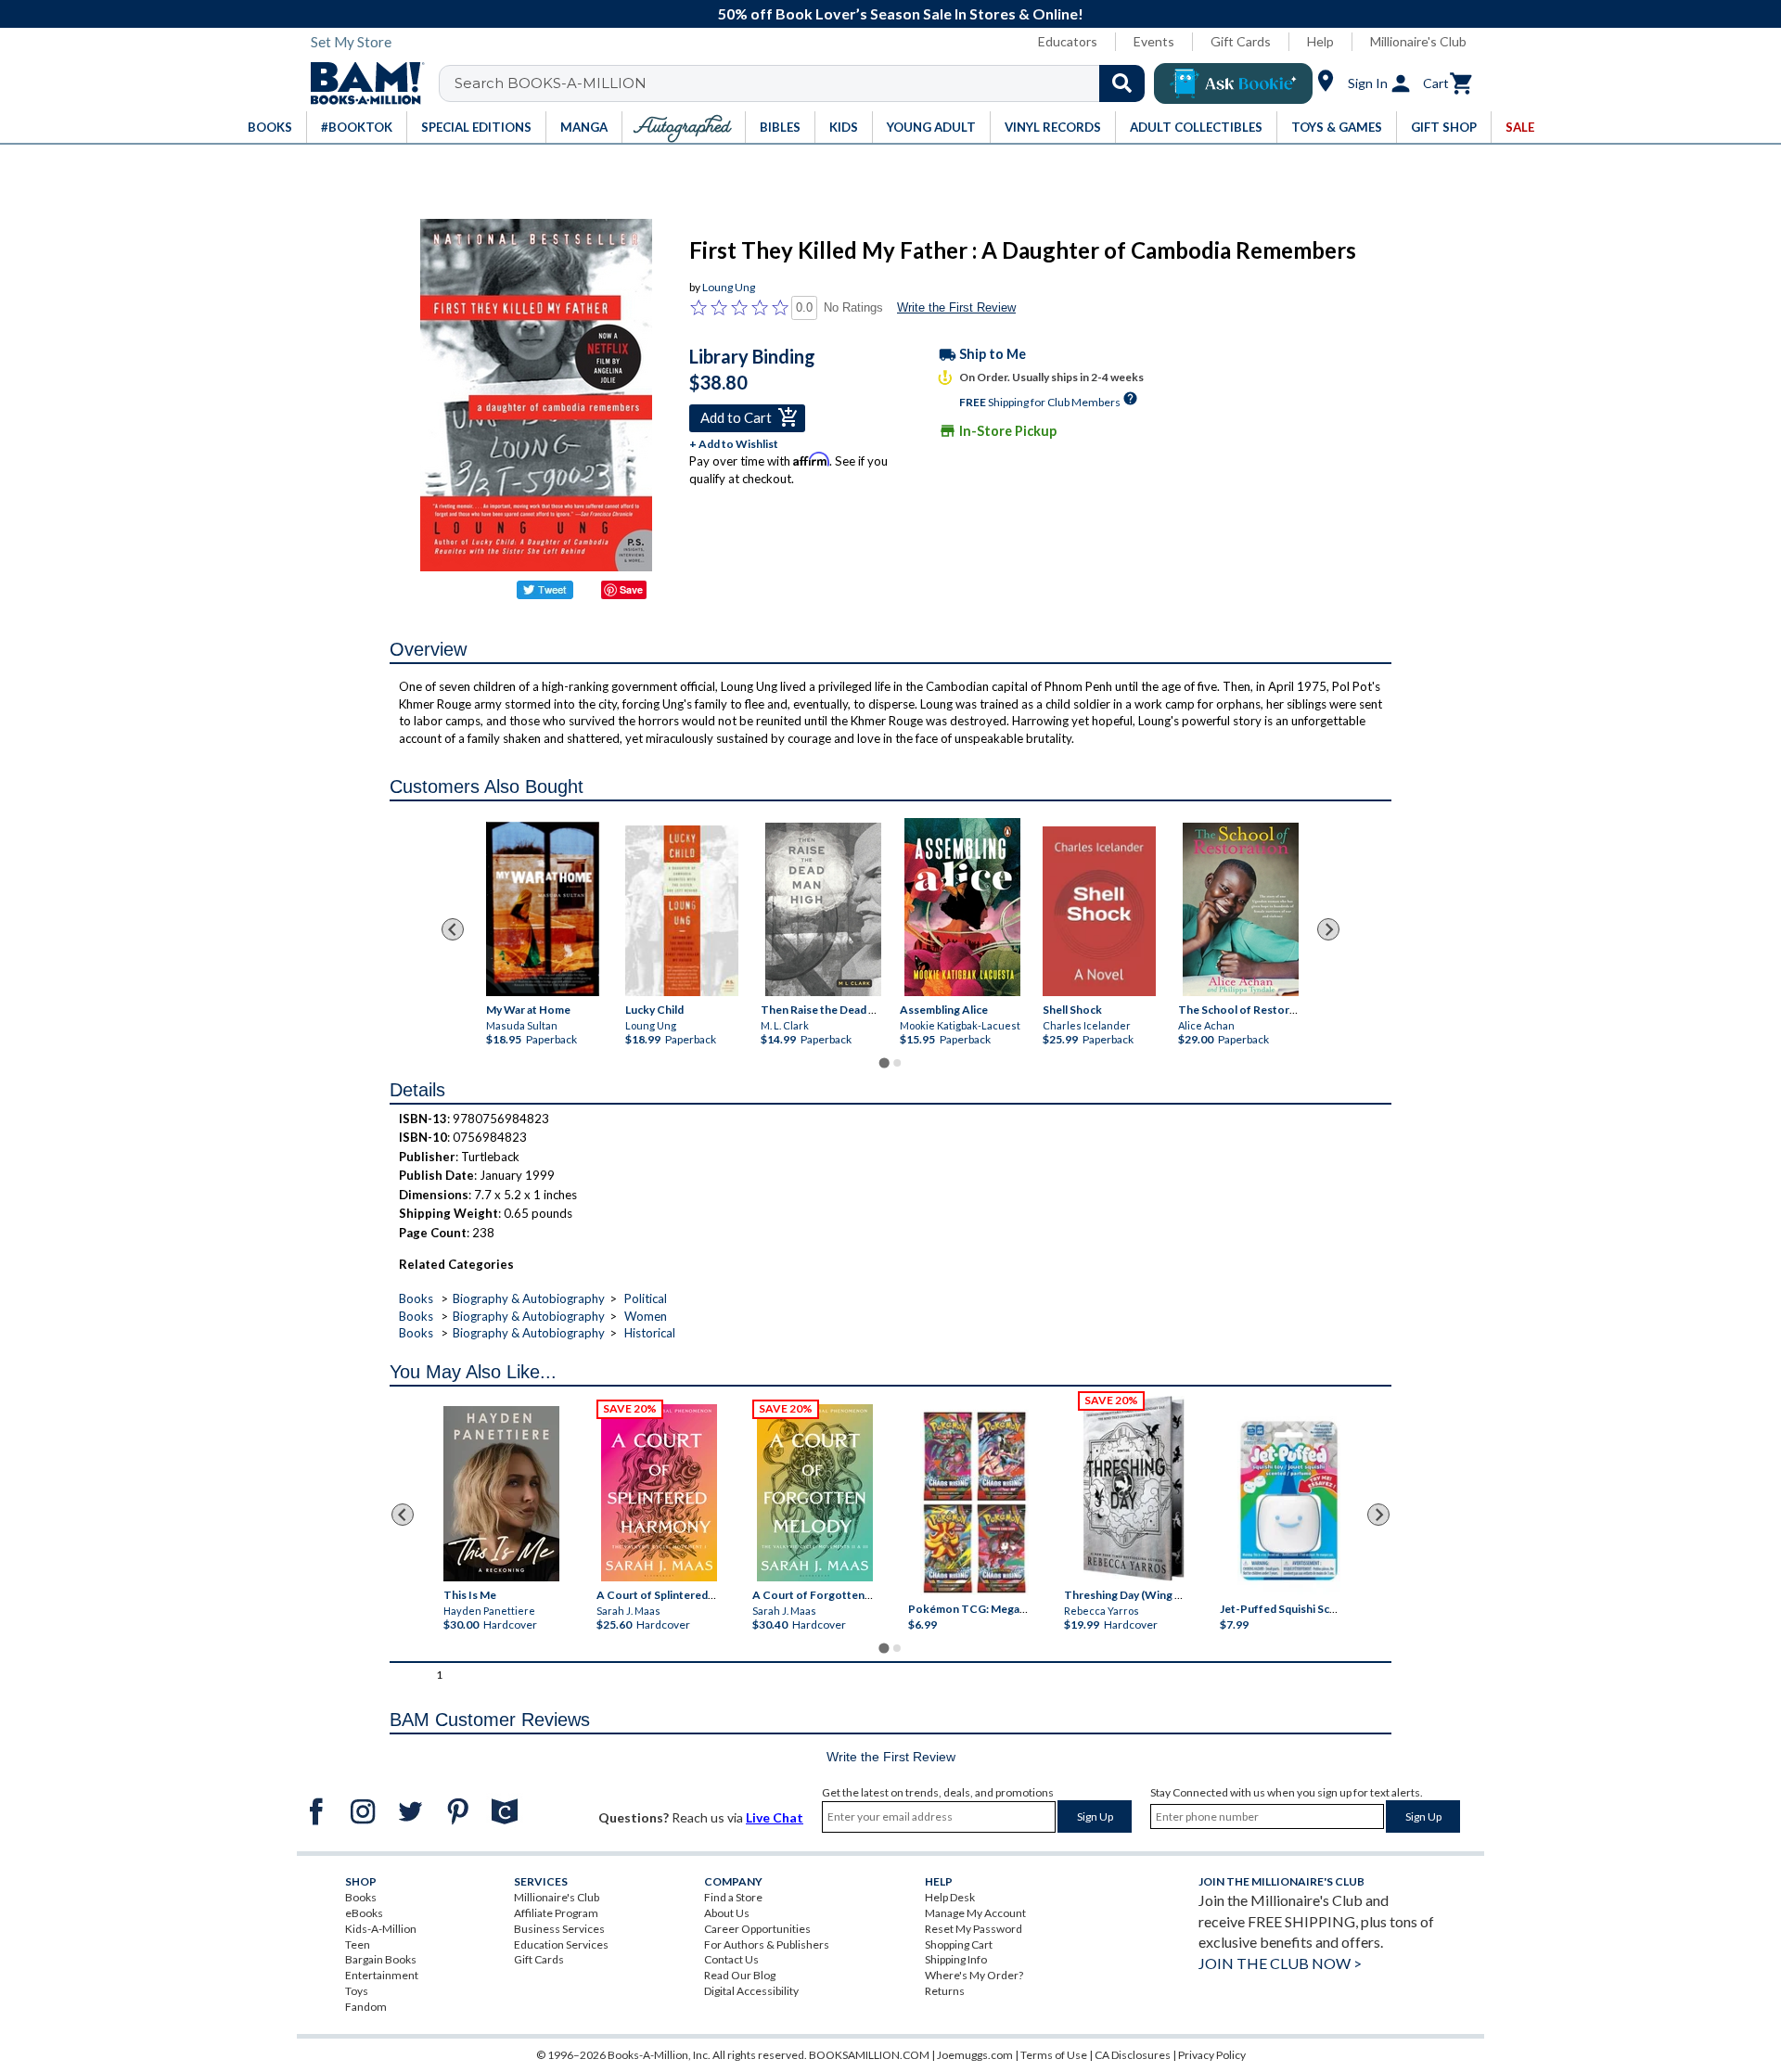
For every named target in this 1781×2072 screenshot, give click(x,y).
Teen (358, 1944)
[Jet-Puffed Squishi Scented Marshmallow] (1289, 1503)
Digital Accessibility (751, 1991)
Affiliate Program (556, 1913)
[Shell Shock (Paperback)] (1099, 911)
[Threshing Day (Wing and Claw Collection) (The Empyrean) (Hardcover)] (1134, 1489)
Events (1154, 41)
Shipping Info (956, 1959)
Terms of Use (1054, 2055)
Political (646, 1298)
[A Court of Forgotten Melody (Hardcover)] (815, 1493)
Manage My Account (975, 1913)
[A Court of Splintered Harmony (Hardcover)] (659, 1493)
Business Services (559, 1929)
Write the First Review (956, 307)
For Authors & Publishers (767, 1944)
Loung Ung (729, 287)
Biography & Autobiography (529, 1298)
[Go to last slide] (453, 929)
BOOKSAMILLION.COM (869, 2055)
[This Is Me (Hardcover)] (500, 1494)
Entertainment (382, 1975)
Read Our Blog (740, 1975)
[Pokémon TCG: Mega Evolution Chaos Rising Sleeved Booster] (974, 1503)
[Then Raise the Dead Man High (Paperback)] (823, 909)
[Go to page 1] (884, 1062)
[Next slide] (1328, 929)
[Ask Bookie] (1233, 83)
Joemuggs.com (975, 2055)
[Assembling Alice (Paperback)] (962, 907)
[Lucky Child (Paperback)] (682, 910)
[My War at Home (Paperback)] (543, 909)
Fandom (366, 2007)
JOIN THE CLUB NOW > (1280, 1963)
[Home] (361, 83)
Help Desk (950, 1897)
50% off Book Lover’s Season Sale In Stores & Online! (901, 13)
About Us (727, 1913)
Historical (650, 1333)
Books (416, 1298)
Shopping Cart (959, 1944)
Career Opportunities (757, 1929)
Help (1320, 41)
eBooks (364, 1913)
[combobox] (804, 83)
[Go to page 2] (897, 1063)
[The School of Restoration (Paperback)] (1241, 909)
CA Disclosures (1133, 2055)
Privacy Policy (1212, 2055)
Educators (1068, 41)
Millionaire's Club (1418, 41)
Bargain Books (381, 1959)
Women (646, 1316)
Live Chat (775, 1817)
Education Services (561, 1944)
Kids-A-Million (381, 1929)
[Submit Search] (1122, 83)
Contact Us (731, 1959)
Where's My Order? (974, 1975)
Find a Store (733, 1897)
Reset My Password (974, 1929)
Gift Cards (1241, 41)
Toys (357, 1991)
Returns (945, 1991)
